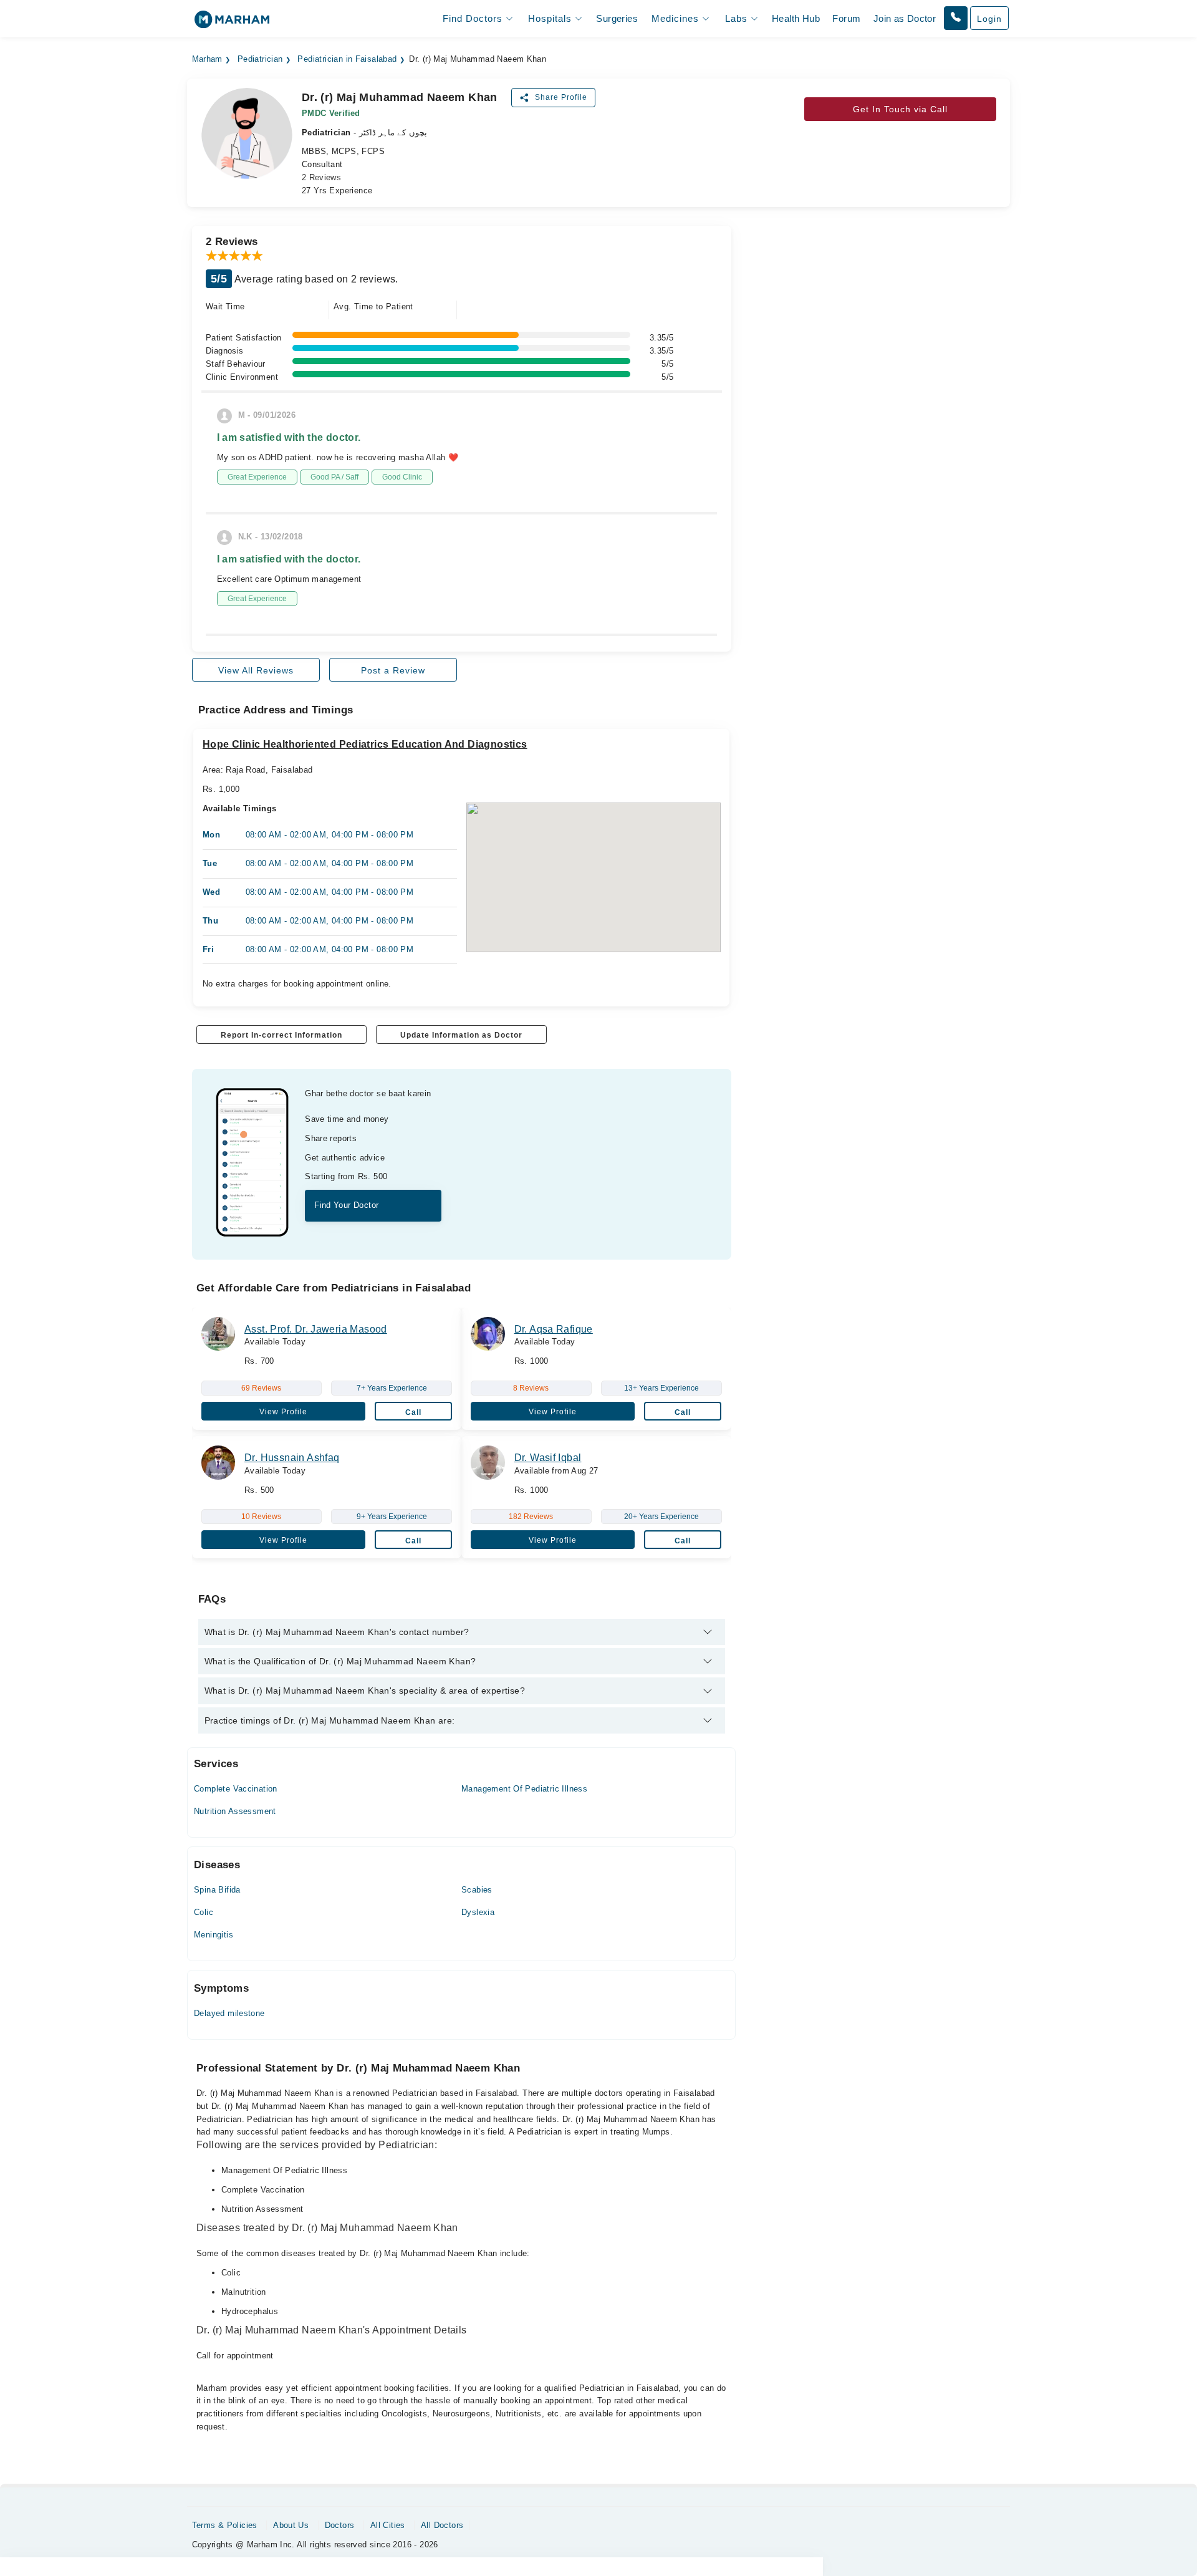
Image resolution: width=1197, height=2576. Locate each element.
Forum (846, 18)
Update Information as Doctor (461, 1035)
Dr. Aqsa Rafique (554, 1329)
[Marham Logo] (232, 23)
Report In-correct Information (281, 1035)
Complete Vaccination (236, 1789)
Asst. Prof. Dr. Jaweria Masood (316, 1329)
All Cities (388, 2525)
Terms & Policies (225, 2525)
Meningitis (214, 1935)
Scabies (477, 1890)
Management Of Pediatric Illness (524, 1789)
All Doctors (442, 2525)
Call (413, 1412)
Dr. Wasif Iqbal (548, 1458)
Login (989, 19)
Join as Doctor (905, 18)
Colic (204, 1912)
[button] (956, 18)
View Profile (283, 1412)
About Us (291, 2525)
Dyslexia (478, 1912)
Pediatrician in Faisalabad (347, 59)
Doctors (340, 2525)
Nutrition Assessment (235, 1811)
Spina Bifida (217, 1890)
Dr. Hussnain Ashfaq (292, 1458)
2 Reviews (322, 177)
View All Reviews (256, 670)
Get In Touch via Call (900, 109)
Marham (207, 59)
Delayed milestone (229, 2013)
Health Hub (796, 18)
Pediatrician (260, 59)
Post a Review (393, 670)
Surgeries (617, 18)
